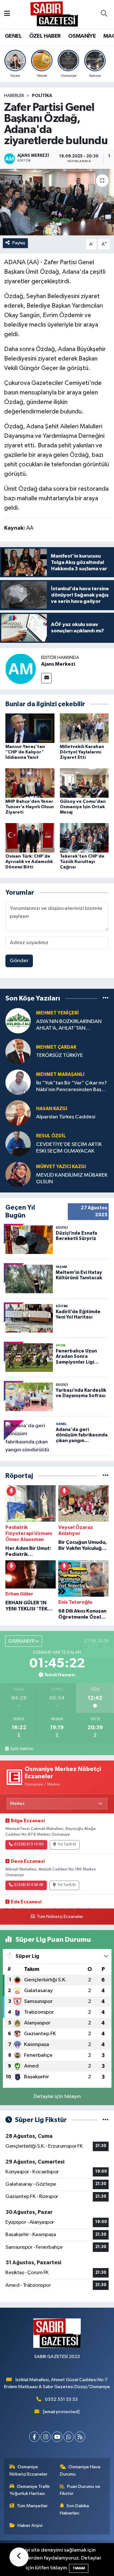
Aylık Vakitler (22, 1749)
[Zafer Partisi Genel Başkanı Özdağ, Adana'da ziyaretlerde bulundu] (57, 202)
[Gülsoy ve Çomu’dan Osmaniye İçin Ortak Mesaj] (84, 783)
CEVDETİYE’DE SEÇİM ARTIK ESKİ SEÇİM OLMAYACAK (69, 1148)
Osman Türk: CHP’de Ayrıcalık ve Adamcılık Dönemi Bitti (29, 862)
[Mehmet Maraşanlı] (18, 1082)
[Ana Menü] (7, 14)
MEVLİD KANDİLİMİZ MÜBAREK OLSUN (72, 1179)
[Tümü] (106, 998)
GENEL (13, 36)
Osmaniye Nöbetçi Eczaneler (28, 2470)
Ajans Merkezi (58, 664)
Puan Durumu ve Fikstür (80, 2490)
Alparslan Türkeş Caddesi (66, 1117)
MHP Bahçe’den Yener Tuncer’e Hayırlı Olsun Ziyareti (30, 807)
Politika (42, 96)
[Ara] (104, 14)
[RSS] (80, 2437)
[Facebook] (34, 2437)
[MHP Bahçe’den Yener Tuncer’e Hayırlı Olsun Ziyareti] (30, 783)
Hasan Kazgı (52, 1109)
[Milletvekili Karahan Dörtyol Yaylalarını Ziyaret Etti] (84, 728)
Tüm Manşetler (32, 2506)
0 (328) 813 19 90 (29, 1844)
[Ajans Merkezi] (21, 669)
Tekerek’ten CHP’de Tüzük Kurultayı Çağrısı (82, 862)
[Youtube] (57, 2437)
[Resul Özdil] (18, 1144)
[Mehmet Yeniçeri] (18, 1021)
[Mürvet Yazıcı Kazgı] (18, 1174)
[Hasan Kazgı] (18, 1113)
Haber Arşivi (30, 2525)
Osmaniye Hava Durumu (80, 2470)
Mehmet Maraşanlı (60, 1074)
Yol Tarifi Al (67, 1844)
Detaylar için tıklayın (57, 2097)
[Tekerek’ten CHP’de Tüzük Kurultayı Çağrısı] (84, 837)
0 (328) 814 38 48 (28, 1885)
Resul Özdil (51, 1136)
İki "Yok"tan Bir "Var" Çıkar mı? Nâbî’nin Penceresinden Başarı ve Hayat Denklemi (72, 1087)
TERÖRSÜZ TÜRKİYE (60, 1055)
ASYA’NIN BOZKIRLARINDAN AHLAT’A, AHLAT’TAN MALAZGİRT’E (69, 1025)
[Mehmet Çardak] (18, 1051)
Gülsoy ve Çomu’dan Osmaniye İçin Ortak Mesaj (83, 807)
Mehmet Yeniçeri (57, 1013)
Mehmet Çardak (56, 1047)
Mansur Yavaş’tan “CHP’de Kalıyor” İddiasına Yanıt (25, 752)
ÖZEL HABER (45, 36)
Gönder (19, 961)
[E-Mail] (46, 678)
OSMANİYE (82, 36)
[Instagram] (46, 2437)
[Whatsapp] (69, 2437)
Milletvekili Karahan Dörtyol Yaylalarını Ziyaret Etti (82, 752)
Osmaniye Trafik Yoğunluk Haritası (30, 2490)
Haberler (14, 96)
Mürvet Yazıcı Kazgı (61, 1167)
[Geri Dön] (19, 2557)
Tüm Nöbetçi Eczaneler (60, 1917)
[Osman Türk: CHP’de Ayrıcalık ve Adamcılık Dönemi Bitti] (30, 837)
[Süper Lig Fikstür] (106, 2120)
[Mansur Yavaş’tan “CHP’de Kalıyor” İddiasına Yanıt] (30, 728)
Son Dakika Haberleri (75, 2509)
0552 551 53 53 (61, 2399)
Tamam (79, 2568)
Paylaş (19, 243)
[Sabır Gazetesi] (54, 14)
